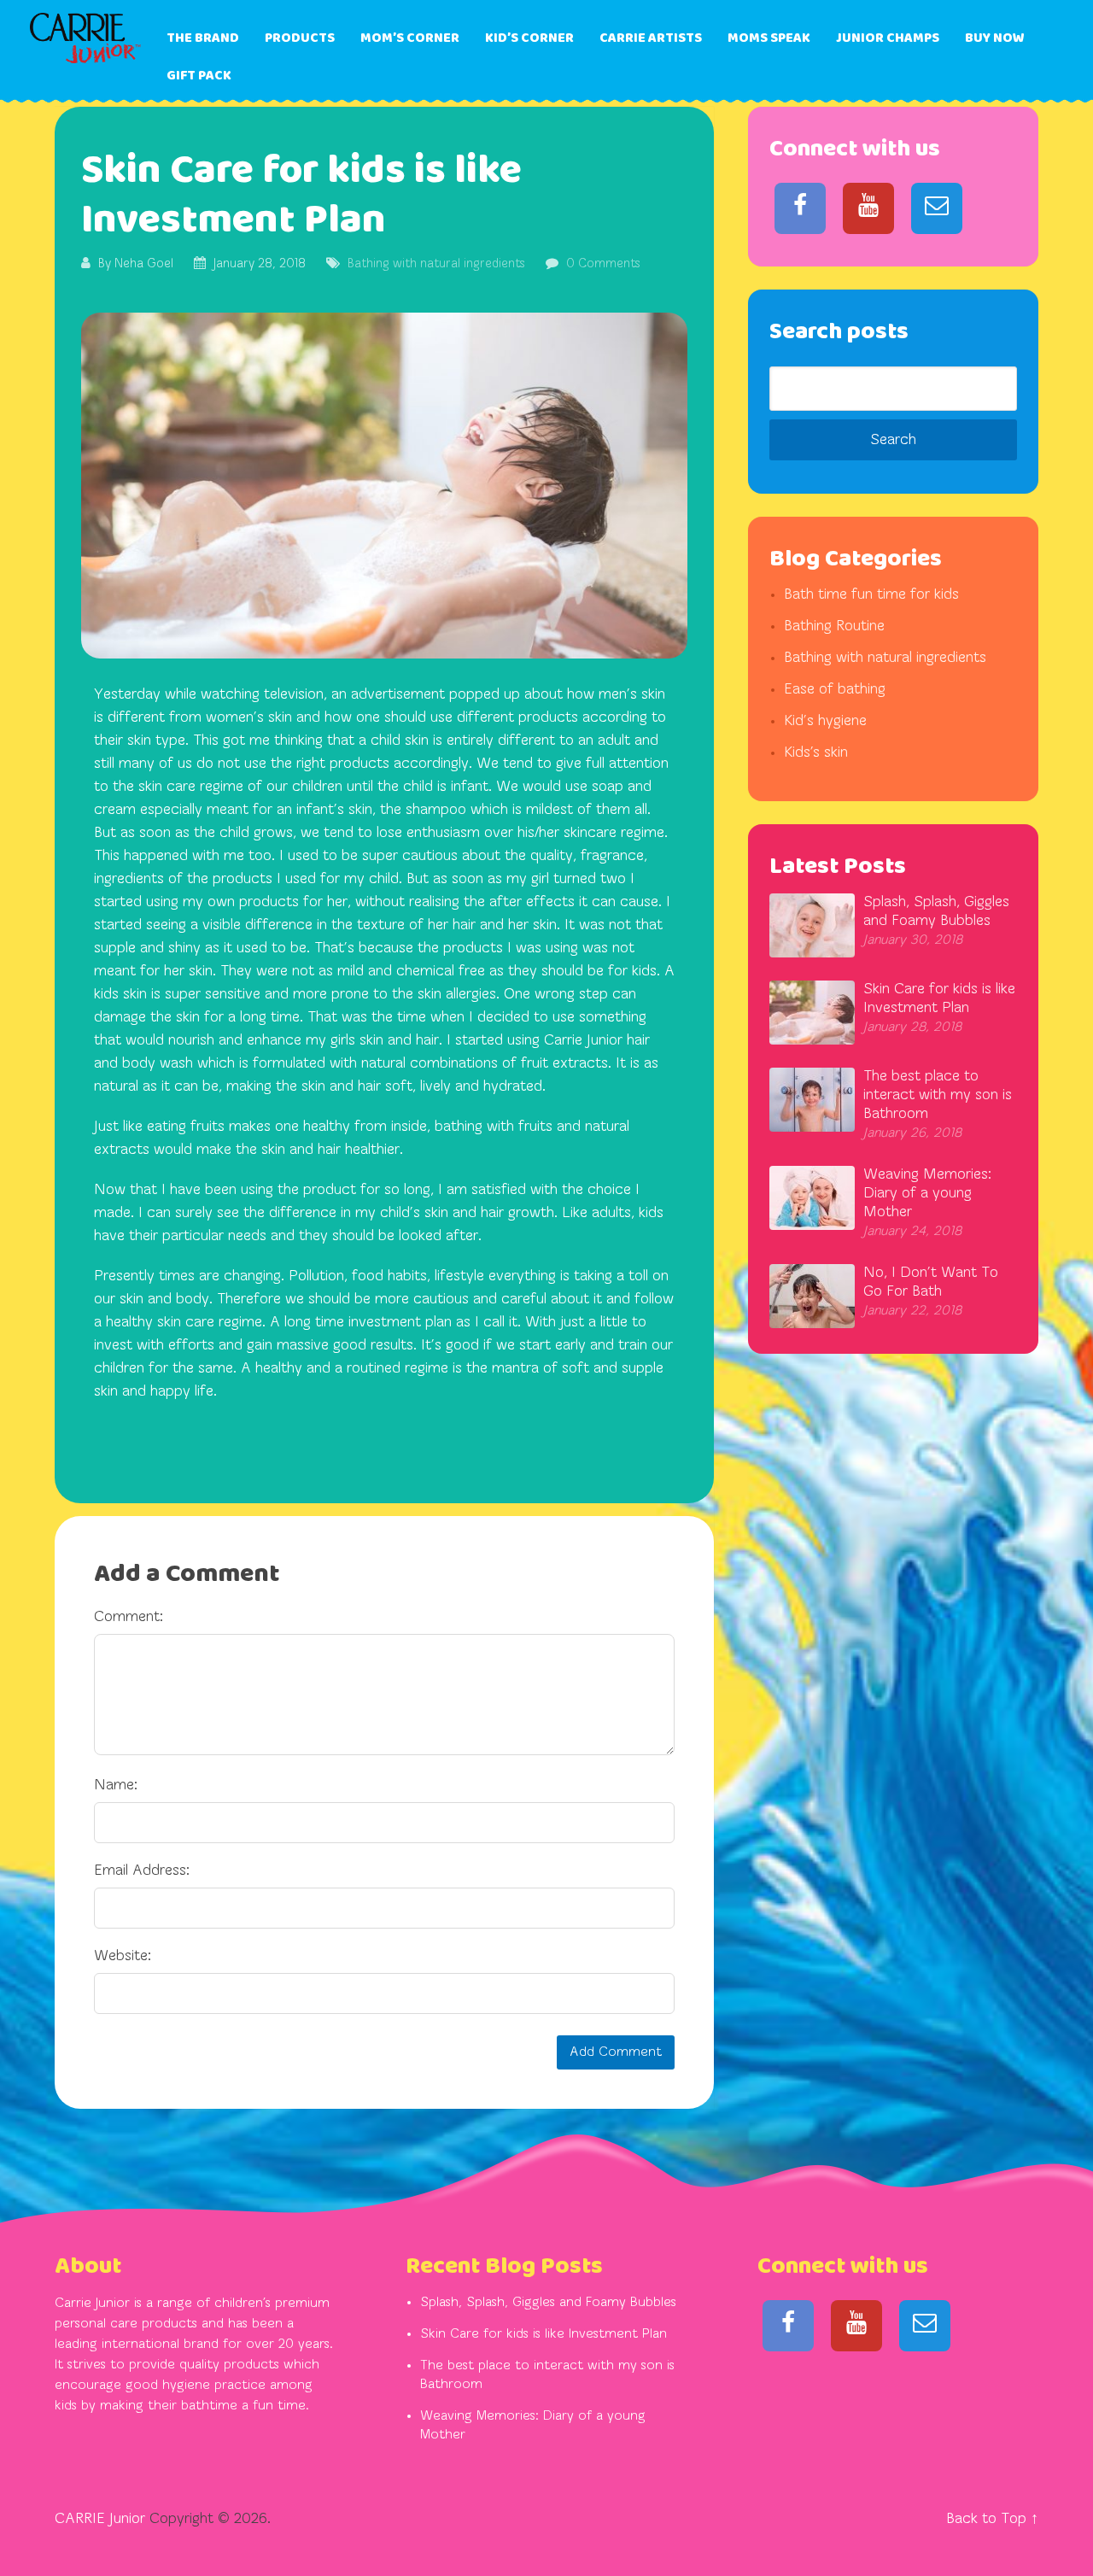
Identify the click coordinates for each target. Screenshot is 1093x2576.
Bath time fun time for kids (871, 595)
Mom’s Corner (410, 38)
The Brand (203, 38)
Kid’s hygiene (825, 722)
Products (300, 38)
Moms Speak (769, 38)
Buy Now (995, 38)
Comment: (129, 1618)
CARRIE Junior (100, 2520)
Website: (123, 1957)
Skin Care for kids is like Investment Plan (544, 2334)
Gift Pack (199, 76)
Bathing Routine (834, 627)
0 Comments (603, 264)
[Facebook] (800, 208)
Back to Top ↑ (992, 2520)
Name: (116, 1786)
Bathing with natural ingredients (436, 264)
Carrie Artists (651, 38)
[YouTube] (868, 208)
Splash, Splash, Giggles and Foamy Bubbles (548, 2303)
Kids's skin (816, 753)
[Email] (937, 208)
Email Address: (142, 1871)
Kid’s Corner (529, 38)
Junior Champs (888, 38)
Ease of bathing (835, 690)
